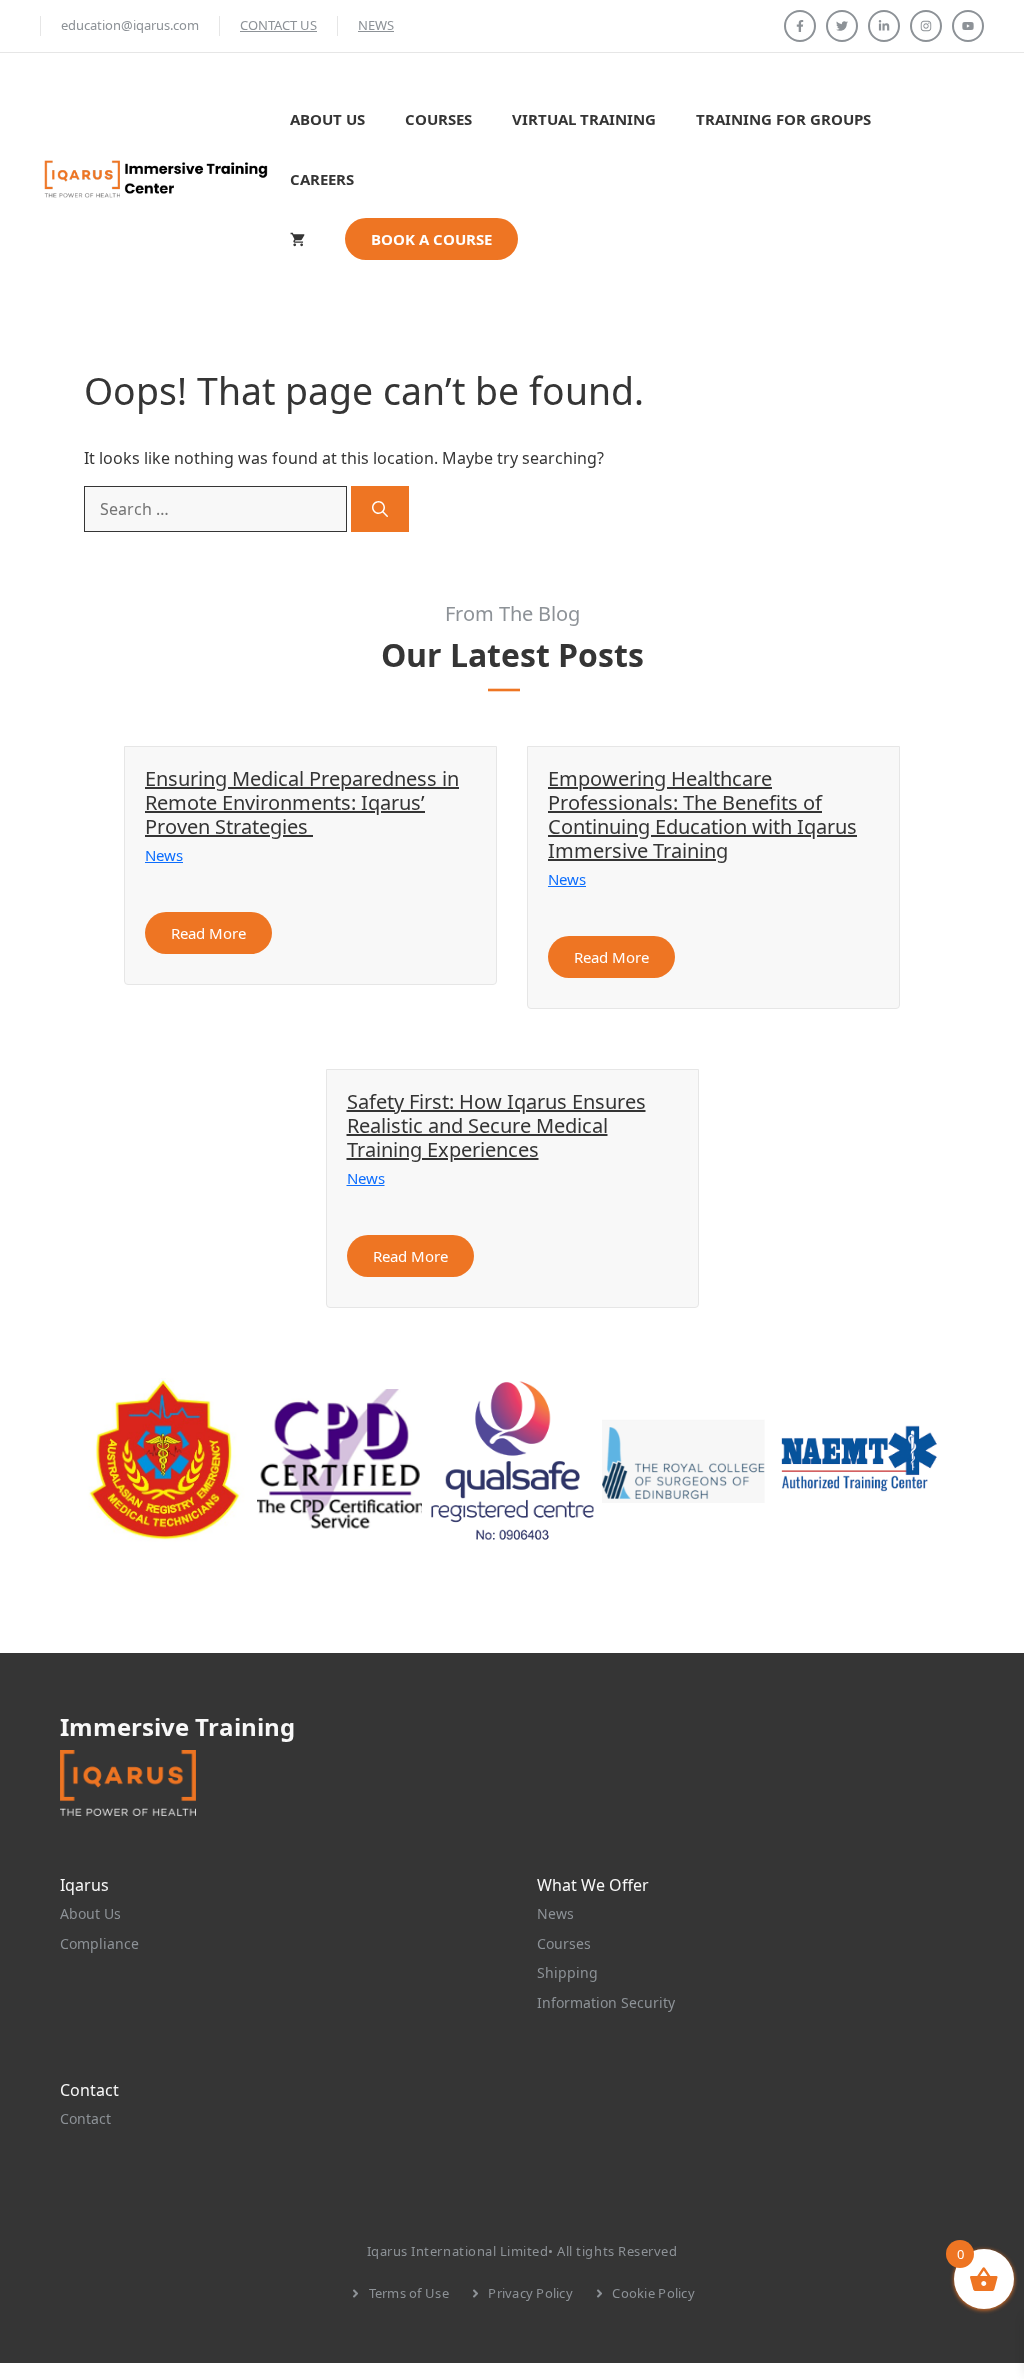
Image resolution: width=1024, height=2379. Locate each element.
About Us (327, 119)
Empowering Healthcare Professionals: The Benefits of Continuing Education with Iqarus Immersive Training (702, 814)
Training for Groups (783, 119)
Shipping (567, 1972)
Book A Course (431, 239)
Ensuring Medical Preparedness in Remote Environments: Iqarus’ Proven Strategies (302, 802)
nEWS (376, 25)
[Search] (380, 509)
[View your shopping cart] (297, 239)
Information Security (606, 2002)
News (164, 855)
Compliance (99, 1943)
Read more (208, 933)
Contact (85, 2118)
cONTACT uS (278, 25)
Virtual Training (584, 119)
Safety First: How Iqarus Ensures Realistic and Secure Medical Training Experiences (496, 1125)
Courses (438, 119)
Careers (322, 179)
